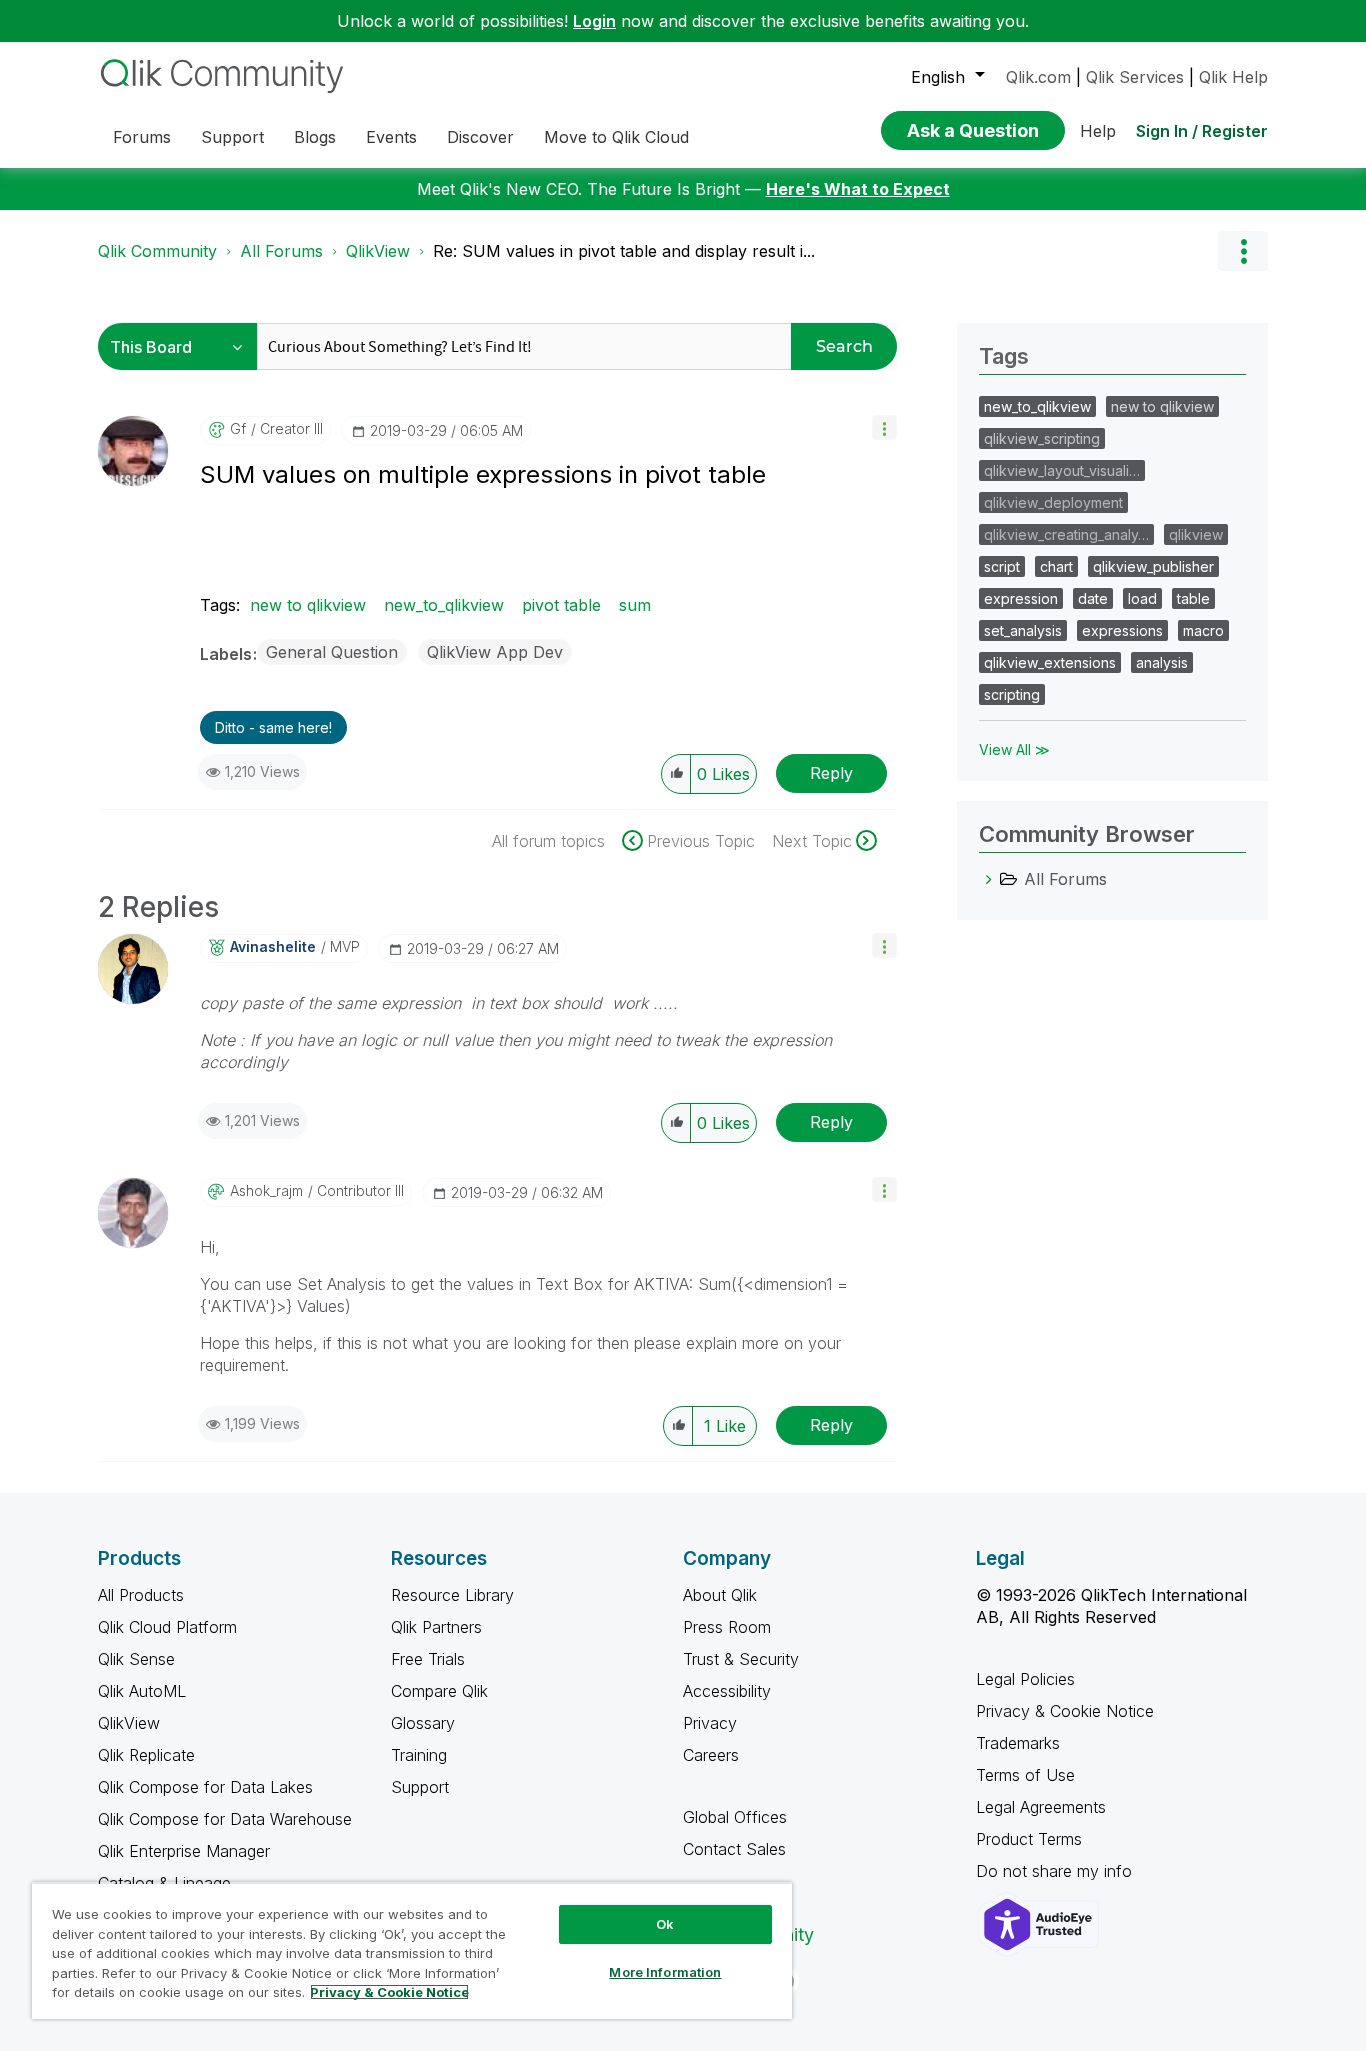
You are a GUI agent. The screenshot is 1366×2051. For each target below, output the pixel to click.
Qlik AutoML (142, 1691)
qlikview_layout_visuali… (1062, 470)
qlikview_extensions (1050, 662)
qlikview (1196, 534)
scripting (1012, 694)
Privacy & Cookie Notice (1065, 1711)
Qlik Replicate (146, 1755)
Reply (831, 773)
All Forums (281, 251)
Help (1098, 131)
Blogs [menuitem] (315, 137)
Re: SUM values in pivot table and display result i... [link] (624, 251)
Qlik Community (157, 251)
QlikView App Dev (495, 652)
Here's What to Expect (858, 189)
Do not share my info (1056, 1871)
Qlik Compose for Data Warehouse (225, 1819)
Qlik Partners (436, 1627)
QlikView (378, 251)
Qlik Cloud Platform (167, 1627)
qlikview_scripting (1042, 438)
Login (594, 21)
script (1002, 566)
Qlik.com (1038, 77)
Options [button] (1243, 251)
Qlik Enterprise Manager (184, 1851)
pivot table (561, 605)
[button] (884, 427)
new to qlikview (308, 605)
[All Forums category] (989, 879)
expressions (1122, 630)
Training (419, 1755)
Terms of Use (1025, 1775)
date (1093, 598)
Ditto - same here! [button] (273, 727)
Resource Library (452, 1595)
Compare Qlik (439, 1691)
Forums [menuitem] (142, 137)
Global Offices (735, 1817)
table (1193, 598)
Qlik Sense (136, 1659)
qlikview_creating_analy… (1066, 534)
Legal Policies (1025, 1679)
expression (1021, 598)
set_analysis (1023, 630)
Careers (711, 1755)
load (1142, 598)
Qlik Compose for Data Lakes (205, 1787)
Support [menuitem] (232, 137)
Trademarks (1018, 1743)
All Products (141, 1595)
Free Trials (428, 1659)
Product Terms (1029, 1839)
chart (1056, 566)
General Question (332, 652)
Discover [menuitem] (480, 137)
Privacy (710, 1723)
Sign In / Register (1202, 131)
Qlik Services (1135, 77)
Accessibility (727, 1691)
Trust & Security (741, 1659)
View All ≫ (1014, 749)
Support (420, 1787)
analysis (1162, 662)
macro (1203, 630)
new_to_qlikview (444, 605)
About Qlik (720, 1595)
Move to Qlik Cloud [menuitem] (616, 137)
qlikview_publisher (1153, 566)
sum (635, 605)
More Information (665, 1972)
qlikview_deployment (1053, 502)
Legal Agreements (1041, 1807)
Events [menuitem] (391, 137)
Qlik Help (1233, 77)
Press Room (727, 1627)
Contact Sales (734, 1849)
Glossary (423, 1723)
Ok (665, 1924)
